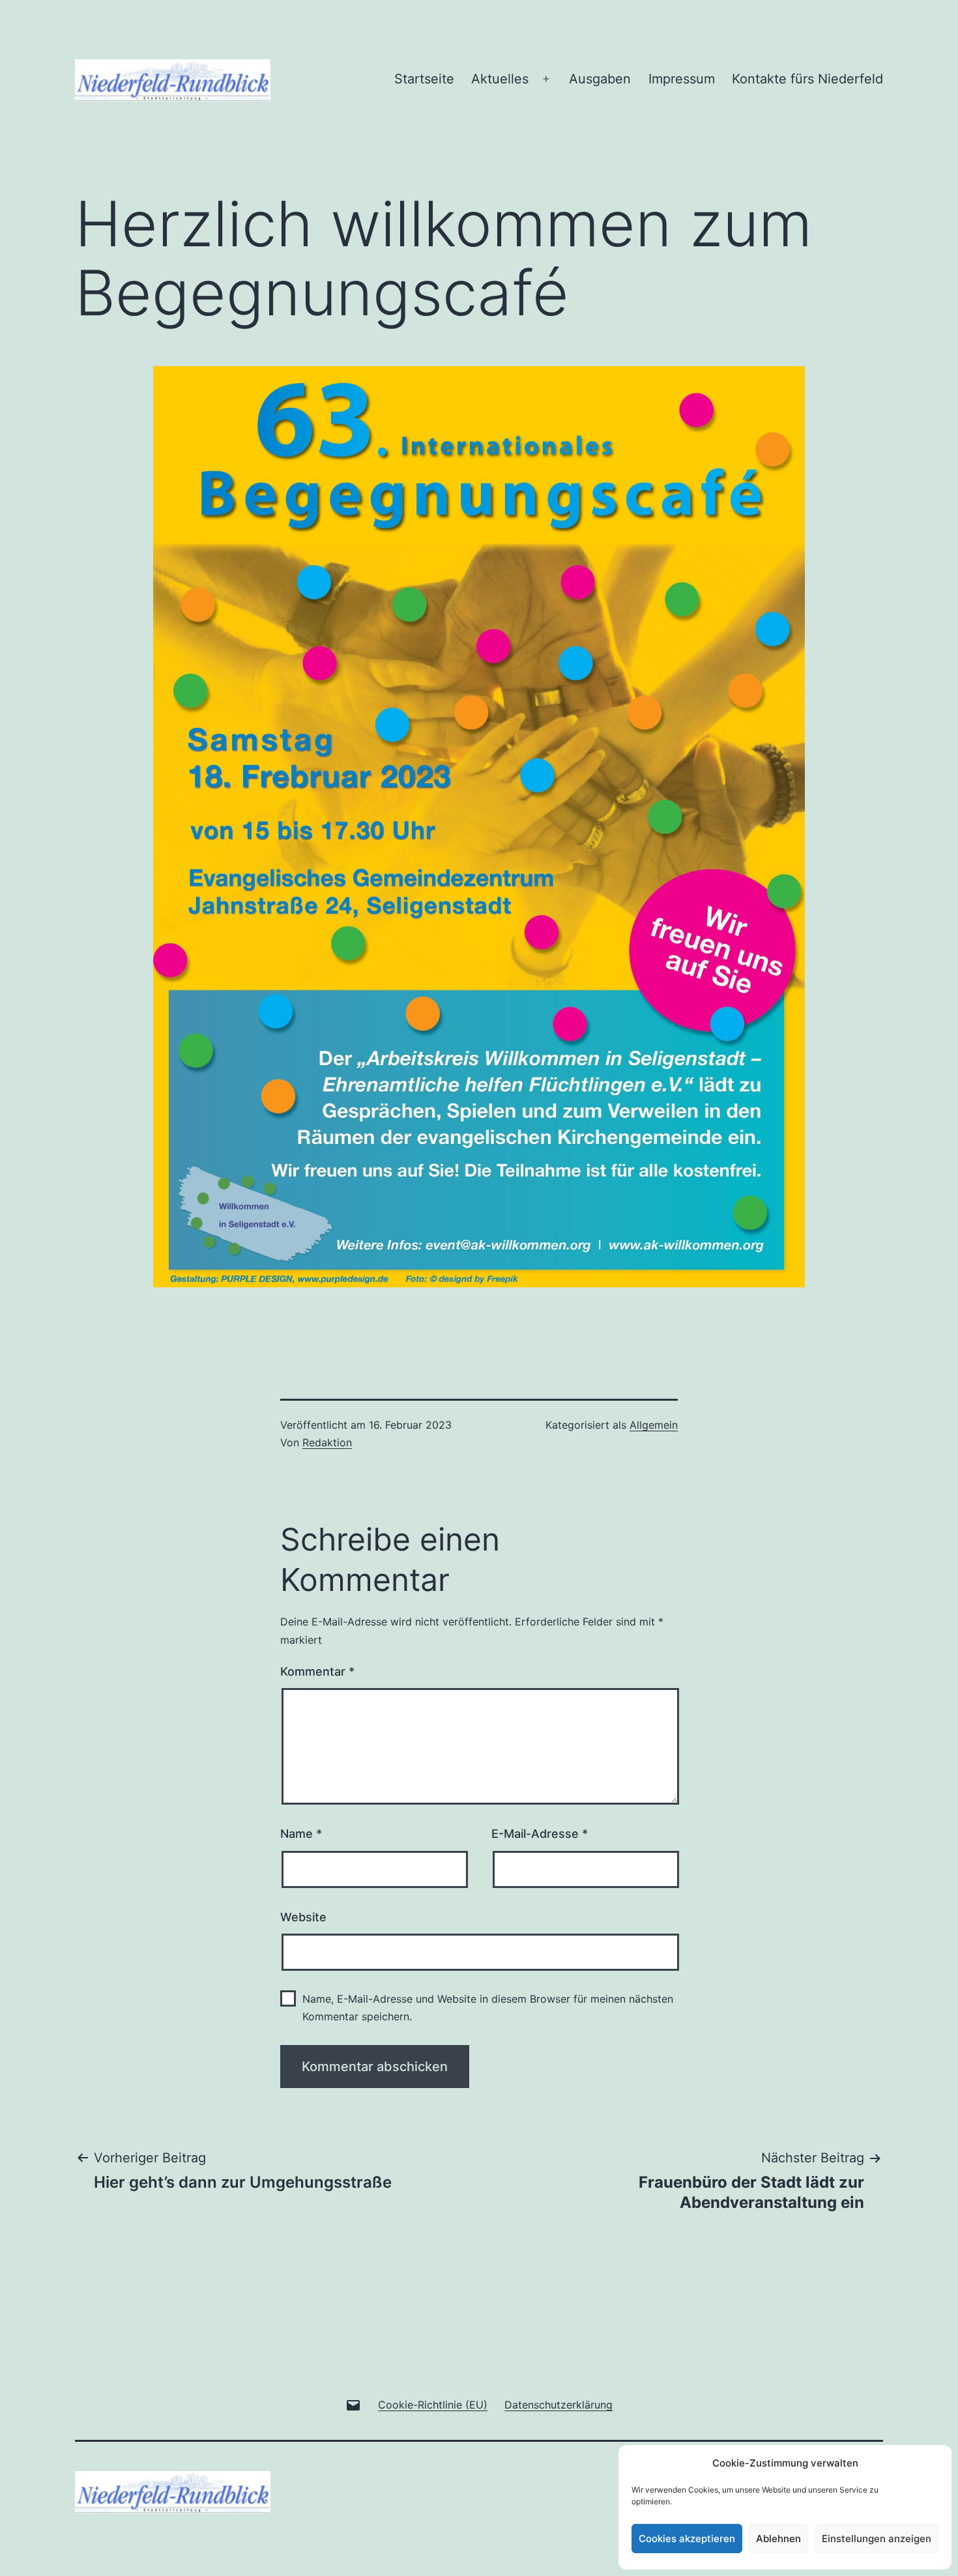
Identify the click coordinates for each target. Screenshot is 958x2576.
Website (303, 1917)
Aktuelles (500, 79)
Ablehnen (778, 2539)
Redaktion (327, 1442)
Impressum (682, 79)
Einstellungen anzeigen (877, 2539)
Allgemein (654, 1425)
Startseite (424, 79)
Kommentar (317, 1671)
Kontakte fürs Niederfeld (807, 79)
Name (301, 1834)
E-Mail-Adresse (540, 1834)
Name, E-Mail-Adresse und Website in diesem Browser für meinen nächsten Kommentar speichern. (488, 2008)
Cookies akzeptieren (687, 2539)
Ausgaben (600, 79)
